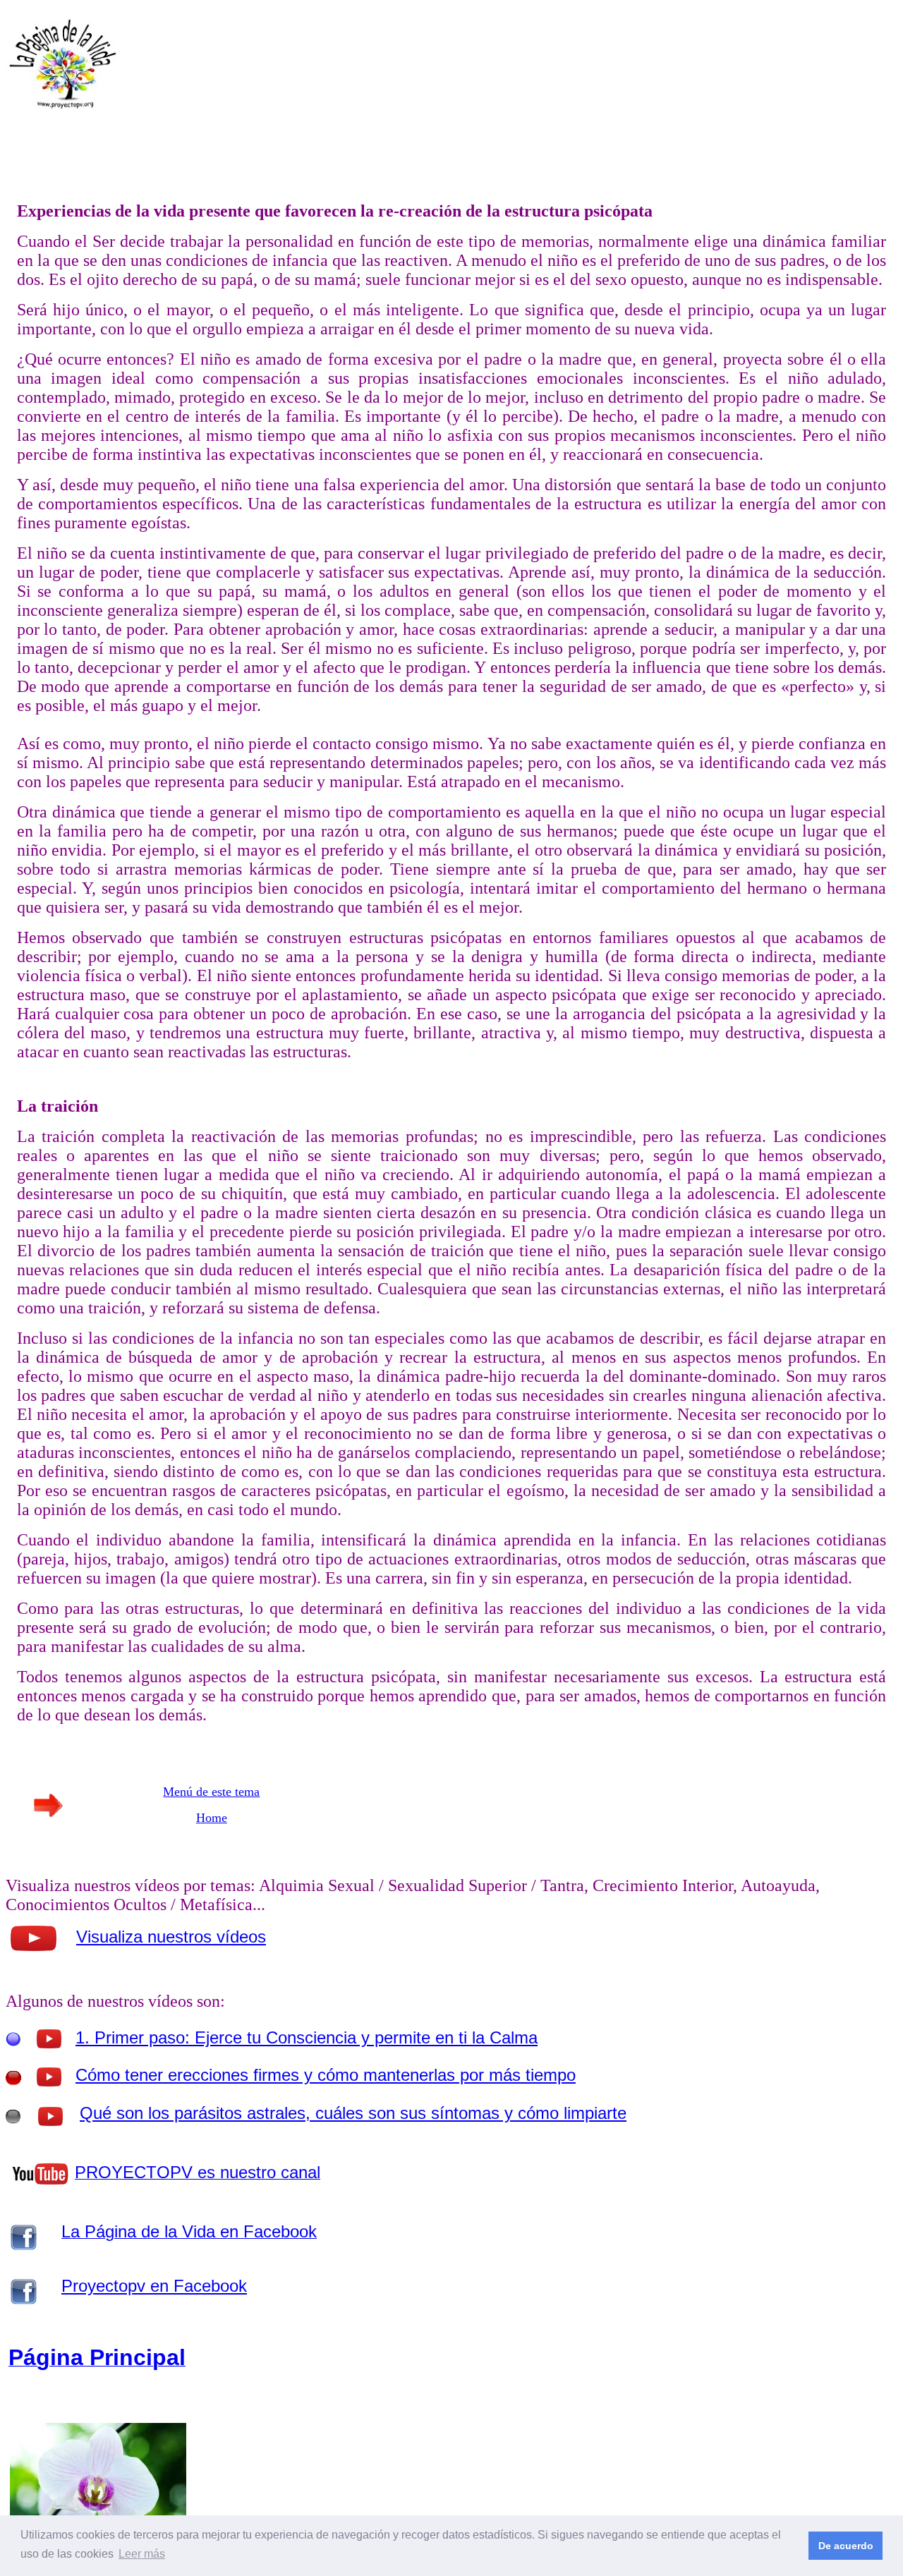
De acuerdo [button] (846, 2546)
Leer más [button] (142, 2554)
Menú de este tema (211, 1792)
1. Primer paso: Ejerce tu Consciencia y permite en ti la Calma (307, 2037)
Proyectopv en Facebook (154, 2286)
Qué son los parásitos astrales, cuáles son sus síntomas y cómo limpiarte (353, 2113)
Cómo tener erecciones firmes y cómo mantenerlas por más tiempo (326, 2075)
